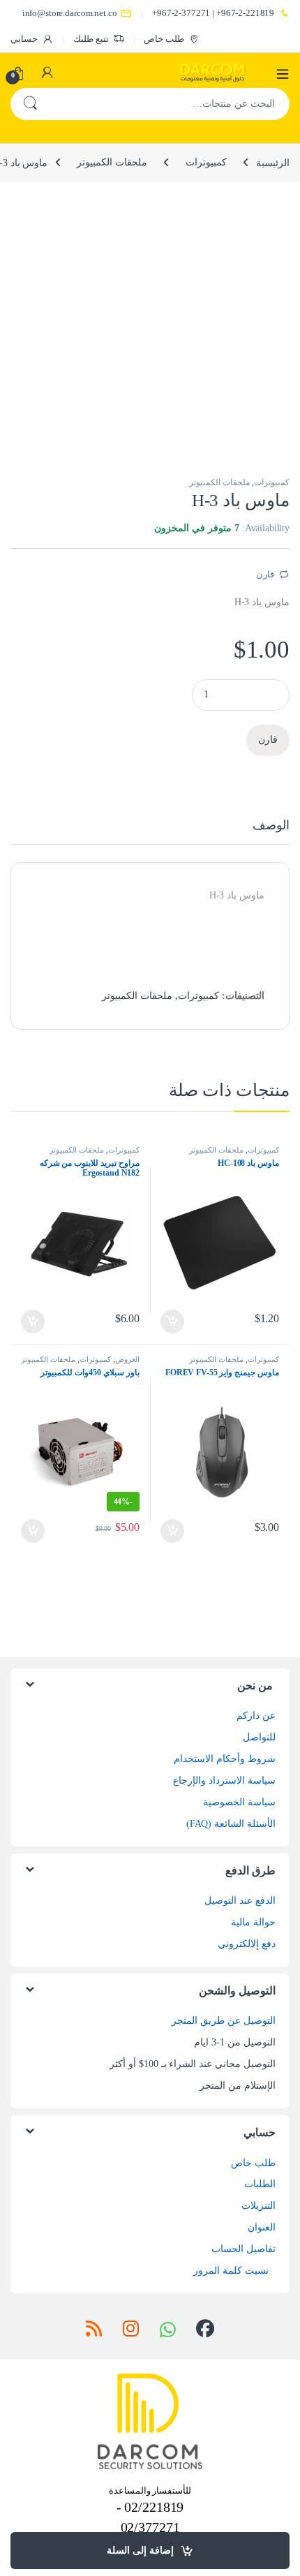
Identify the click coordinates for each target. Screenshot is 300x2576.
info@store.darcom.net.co (70, 13)
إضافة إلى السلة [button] (173, 1322)
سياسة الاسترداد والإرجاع (224, 1781)
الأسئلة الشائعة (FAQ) (231, 1824)
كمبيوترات (206, 162)
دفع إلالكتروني (247, 1944)
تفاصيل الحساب (243, 2249)
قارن (265, 574)
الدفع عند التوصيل (240, 1901)
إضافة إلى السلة (140, 2551)
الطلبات (260, 2184)
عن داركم (256, 1716)
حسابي (24, 39)
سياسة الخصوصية (239, 1802)
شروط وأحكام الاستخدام (225, 1759)
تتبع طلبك (91, 39)
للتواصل (259, 1737)
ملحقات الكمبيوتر (112, 162)
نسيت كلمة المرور (231, 2271)
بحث (30, 104)
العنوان (262, 2227)
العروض (127, 1359)
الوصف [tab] (271, 826)
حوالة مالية (253, 1922)
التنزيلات (258, 2206)
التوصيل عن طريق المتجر (224, 2021)
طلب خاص (164, 39)
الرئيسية (273, 162)
